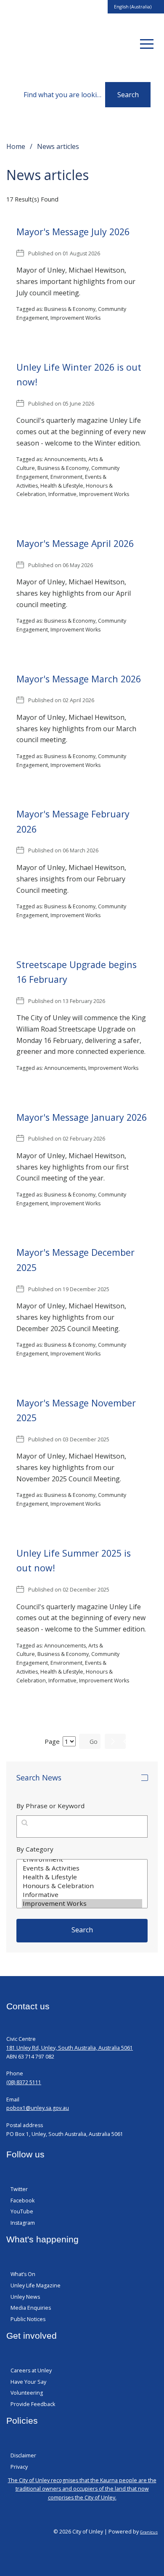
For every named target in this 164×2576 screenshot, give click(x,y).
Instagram (23, 2223)
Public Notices (28, 2319)
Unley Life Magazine (36, 2286)
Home (16, 146)
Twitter (19, 2189)
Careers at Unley (31, 2370)
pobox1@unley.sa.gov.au (38, 2108)
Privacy (19, 2467)
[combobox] (136, 7)
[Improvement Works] (82, 1903)
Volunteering (27, 2393)
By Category (35, 1849)
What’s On (23, 2274)
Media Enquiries (31, 2308)
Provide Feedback (33, 2404)
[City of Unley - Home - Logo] (40, 44)
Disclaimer (23, 2455)
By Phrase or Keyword (50, 1806)
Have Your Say (28, 2382)
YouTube (22, 2211)
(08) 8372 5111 (24, 2082)
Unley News (25, 2297)
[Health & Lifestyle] (82, 1877)
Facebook (22, 2201)
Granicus (149, 2532)
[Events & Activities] (82, 1868)
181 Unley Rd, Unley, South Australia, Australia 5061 (70, 2048)
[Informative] (82, 1895)
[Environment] (82, 1859)
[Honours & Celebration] (82, 1886)
